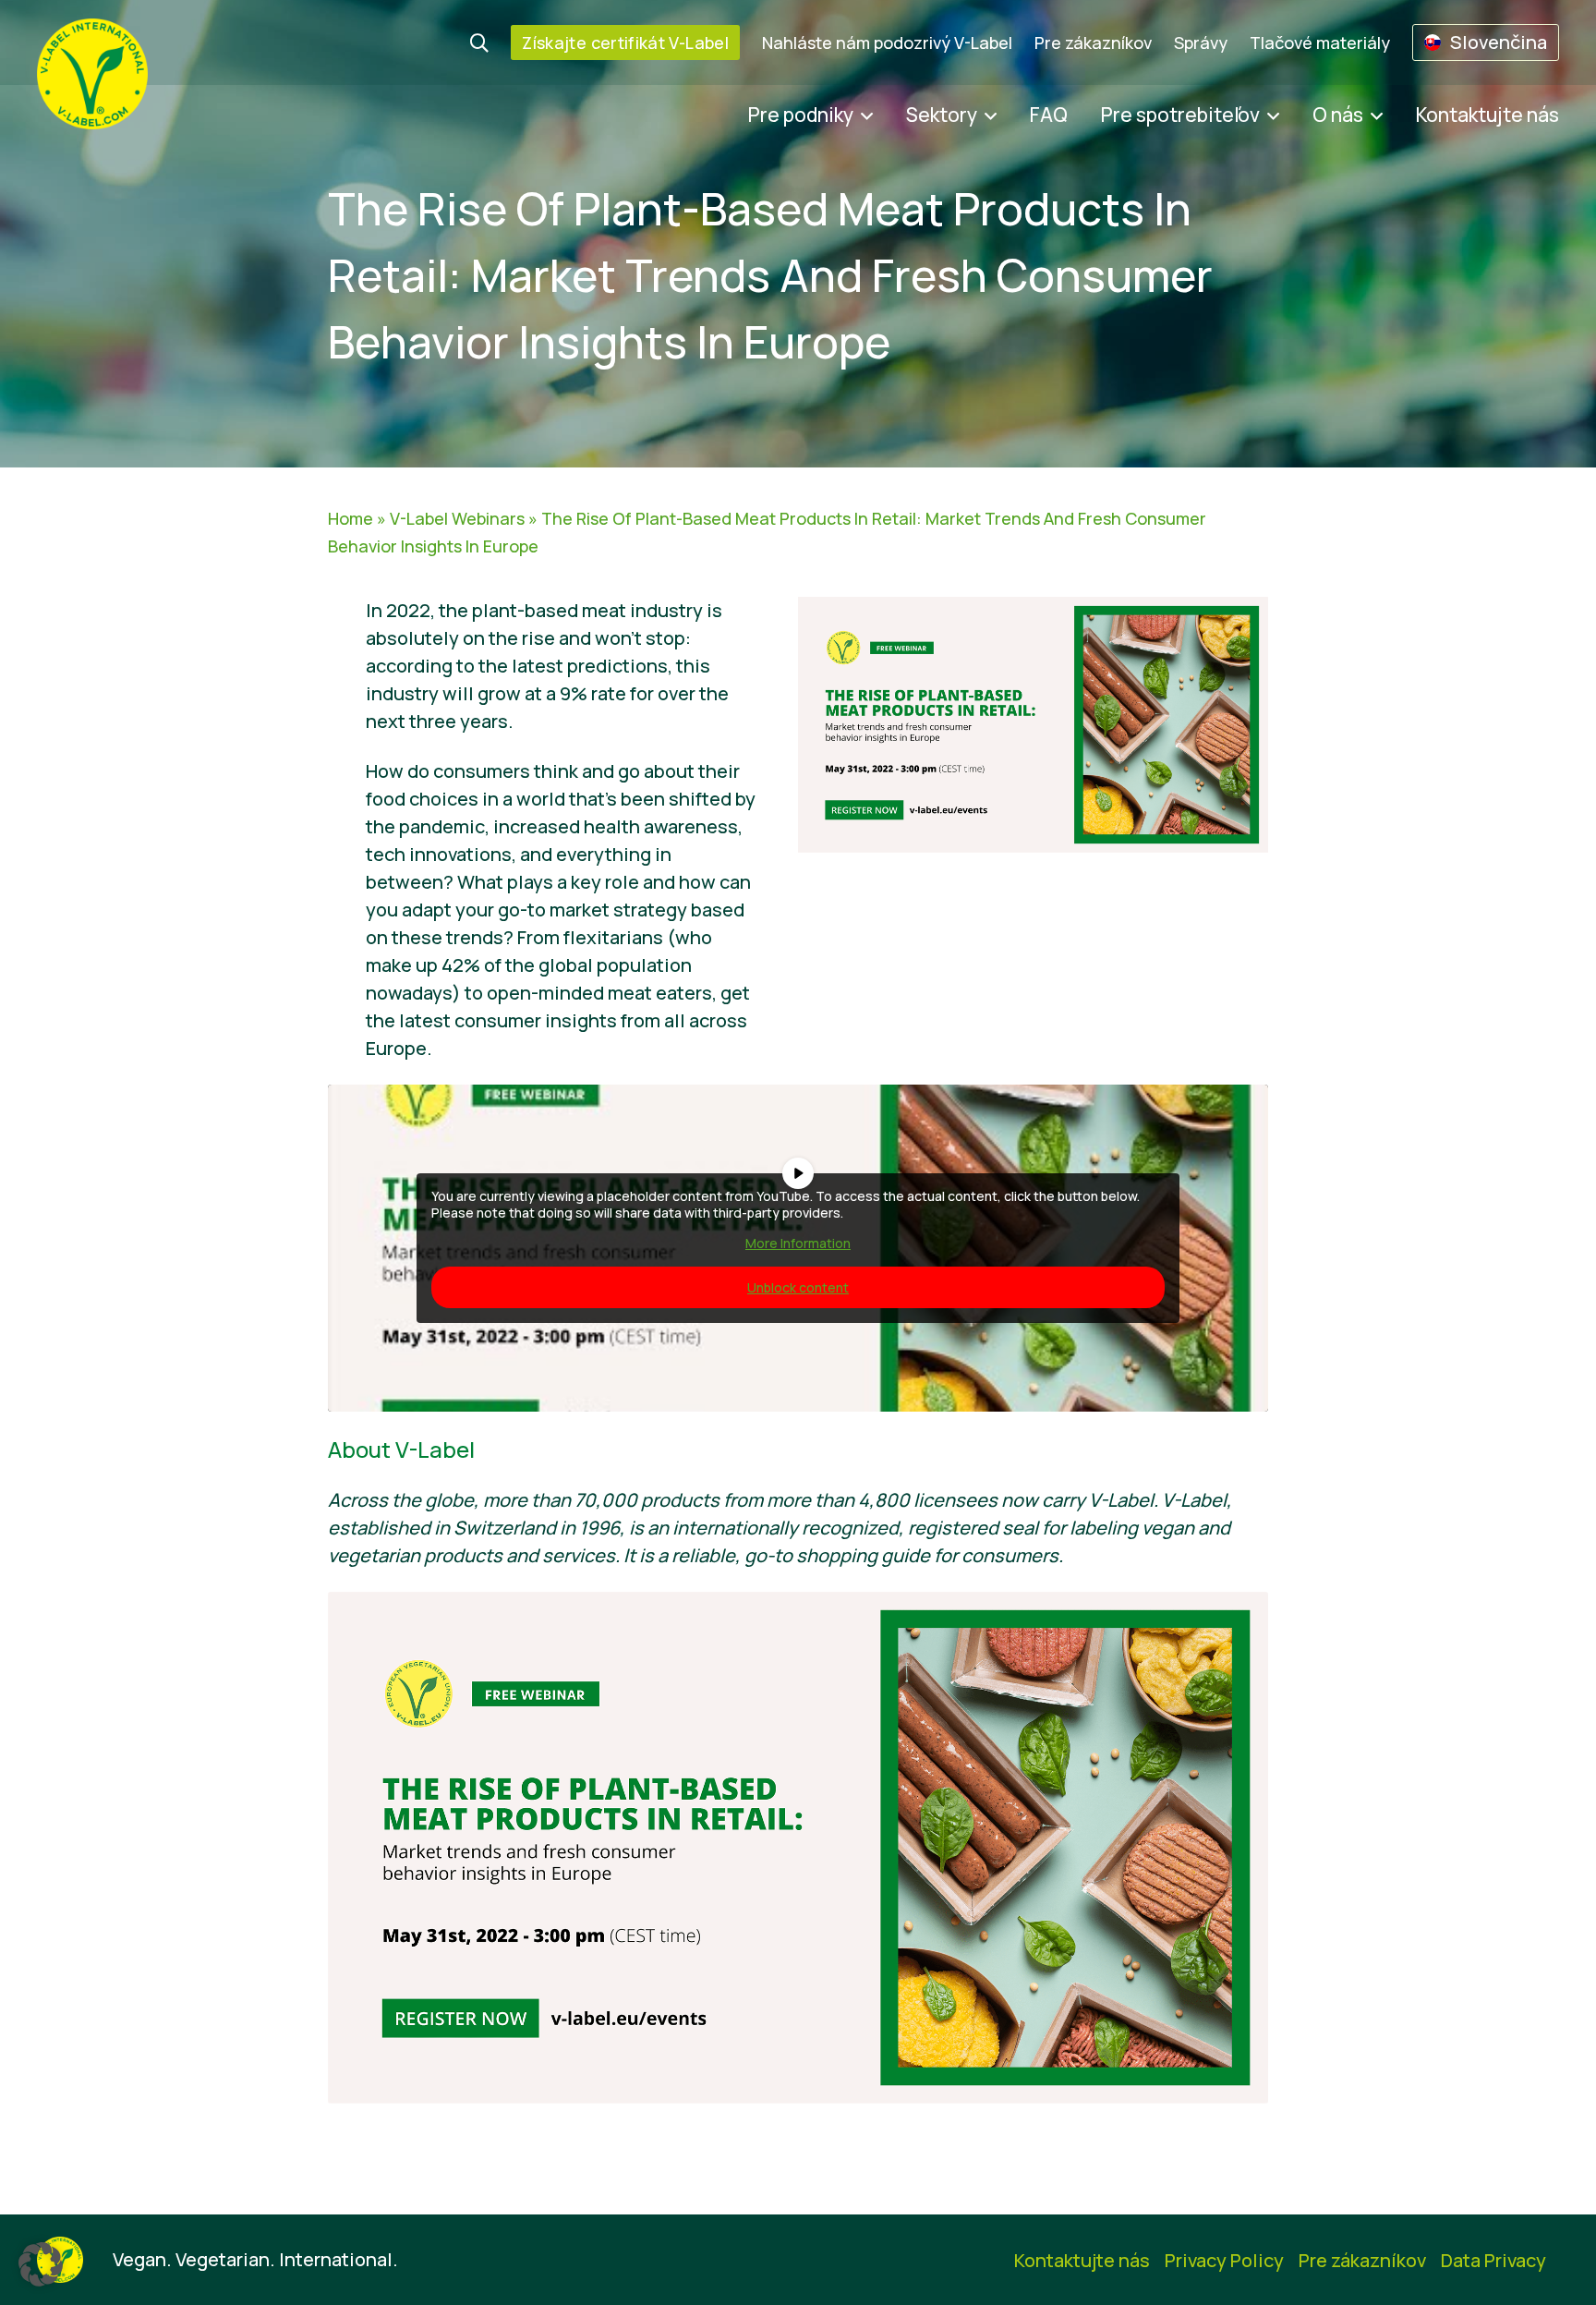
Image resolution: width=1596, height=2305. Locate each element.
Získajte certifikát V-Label (625, 42)
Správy (1201, 42)
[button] (41, 2264)
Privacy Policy (1224, 2260)
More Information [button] (798, 1243)
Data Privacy (1493, 2260)
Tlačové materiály (1320, 42)
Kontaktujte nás (1487, 115)
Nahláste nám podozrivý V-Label (887, 42)
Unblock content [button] (798, 1287)
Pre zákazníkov (1093, 42)
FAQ (1049, 115)
